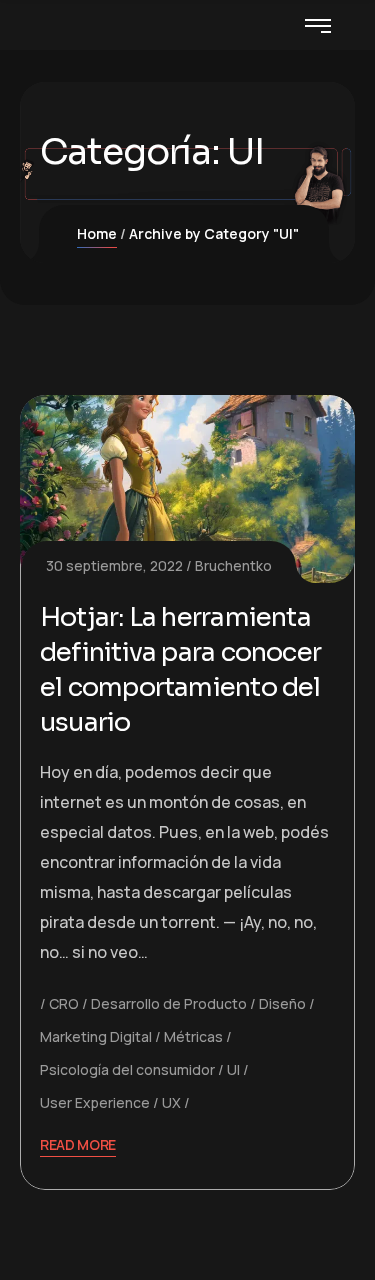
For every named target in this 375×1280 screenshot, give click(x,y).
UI (233, 1069)
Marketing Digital (96, 1036)
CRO (64, 1003)
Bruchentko (233, 565)
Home (97, 233)
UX (171, 1102)
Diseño (282, 1003)
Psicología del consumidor (127, 1069)
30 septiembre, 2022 (114, 565)
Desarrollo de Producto (169, 1003)
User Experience (95, 1102)
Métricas (193, 1036)
